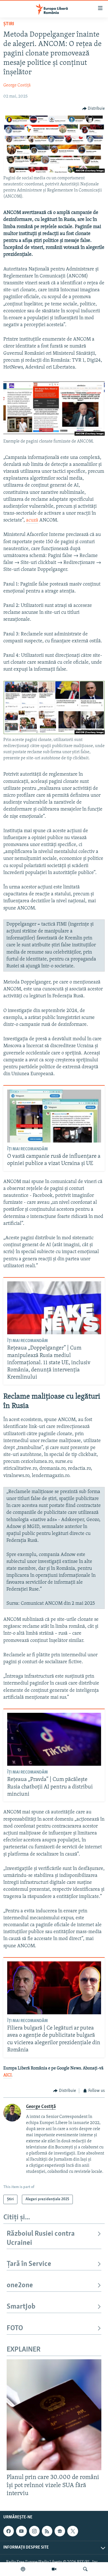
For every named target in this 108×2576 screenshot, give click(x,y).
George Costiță (17, 85)
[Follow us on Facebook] (9, 2531)
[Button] (94, 109)
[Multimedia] (54, 2569)
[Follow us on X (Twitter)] (73, 2531)
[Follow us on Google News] (60, 2531)
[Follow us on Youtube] (21, 2531)
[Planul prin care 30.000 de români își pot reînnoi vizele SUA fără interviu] (54, 2415)
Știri (9, 24)
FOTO (15, 2328)
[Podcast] (23, 2569)
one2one (20, 2285)
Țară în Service (29, 2264)
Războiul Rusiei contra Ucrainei (41, 2238)
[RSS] (47, 2531)
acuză (32, 520)
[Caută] (85, 2569)
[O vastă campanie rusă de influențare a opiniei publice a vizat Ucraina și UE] (54, 1116)
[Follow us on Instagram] (34, 2531)
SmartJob (21, 2307)
